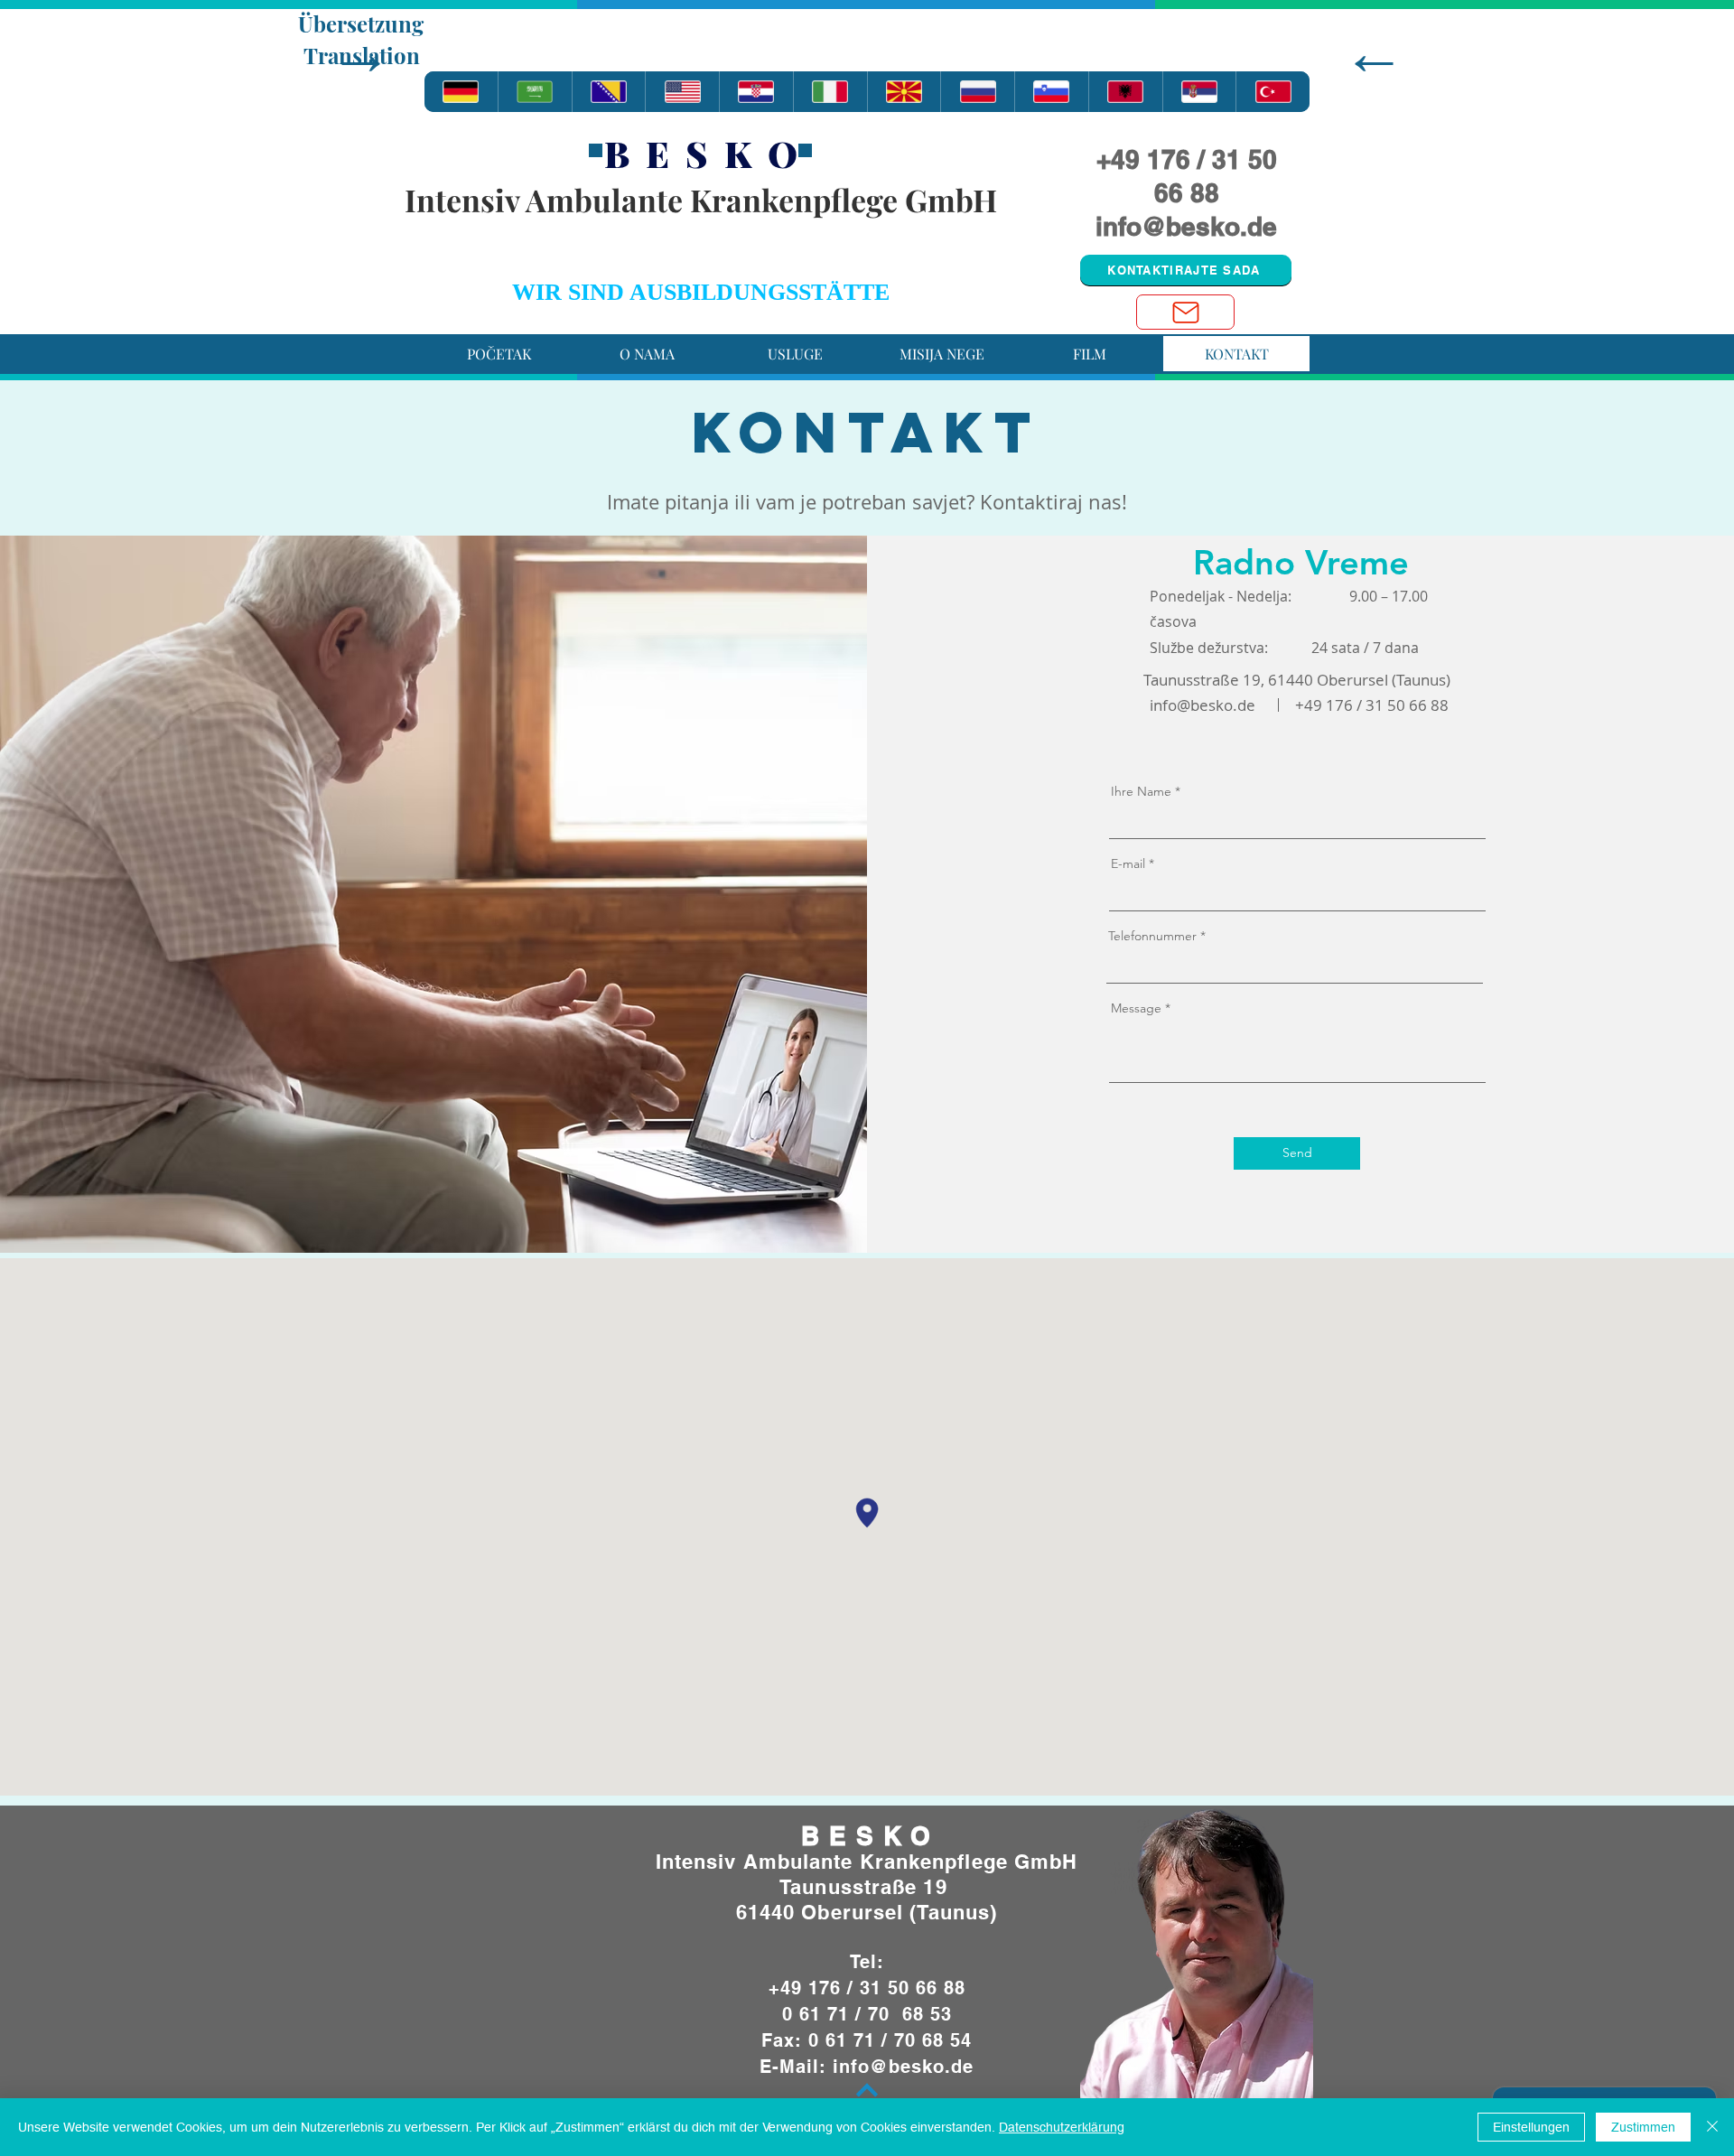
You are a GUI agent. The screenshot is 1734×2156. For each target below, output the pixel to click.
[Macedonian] (904, 92)
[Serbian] (1199, 92)
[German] (461, 92)
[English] (682, 92)
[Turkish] (1273, 92)
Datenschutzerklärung (1062, 2127)
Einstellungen (1531, 2127)
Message (1136, 1008)
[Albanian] (1125, 92)
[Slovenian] (1051, 92)
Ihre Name (1141, 791)
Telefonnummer (1154, 936)
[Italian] (830, 92)
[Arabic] (535, 92)
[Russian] (977, 92)
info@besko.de (1186, 226)
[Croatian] (756, 92)
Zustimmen (1643, 2127)
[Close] (1712, 2127)
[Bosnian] (609, 92)
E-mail (1128, 863)
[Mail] (1185, 312)
